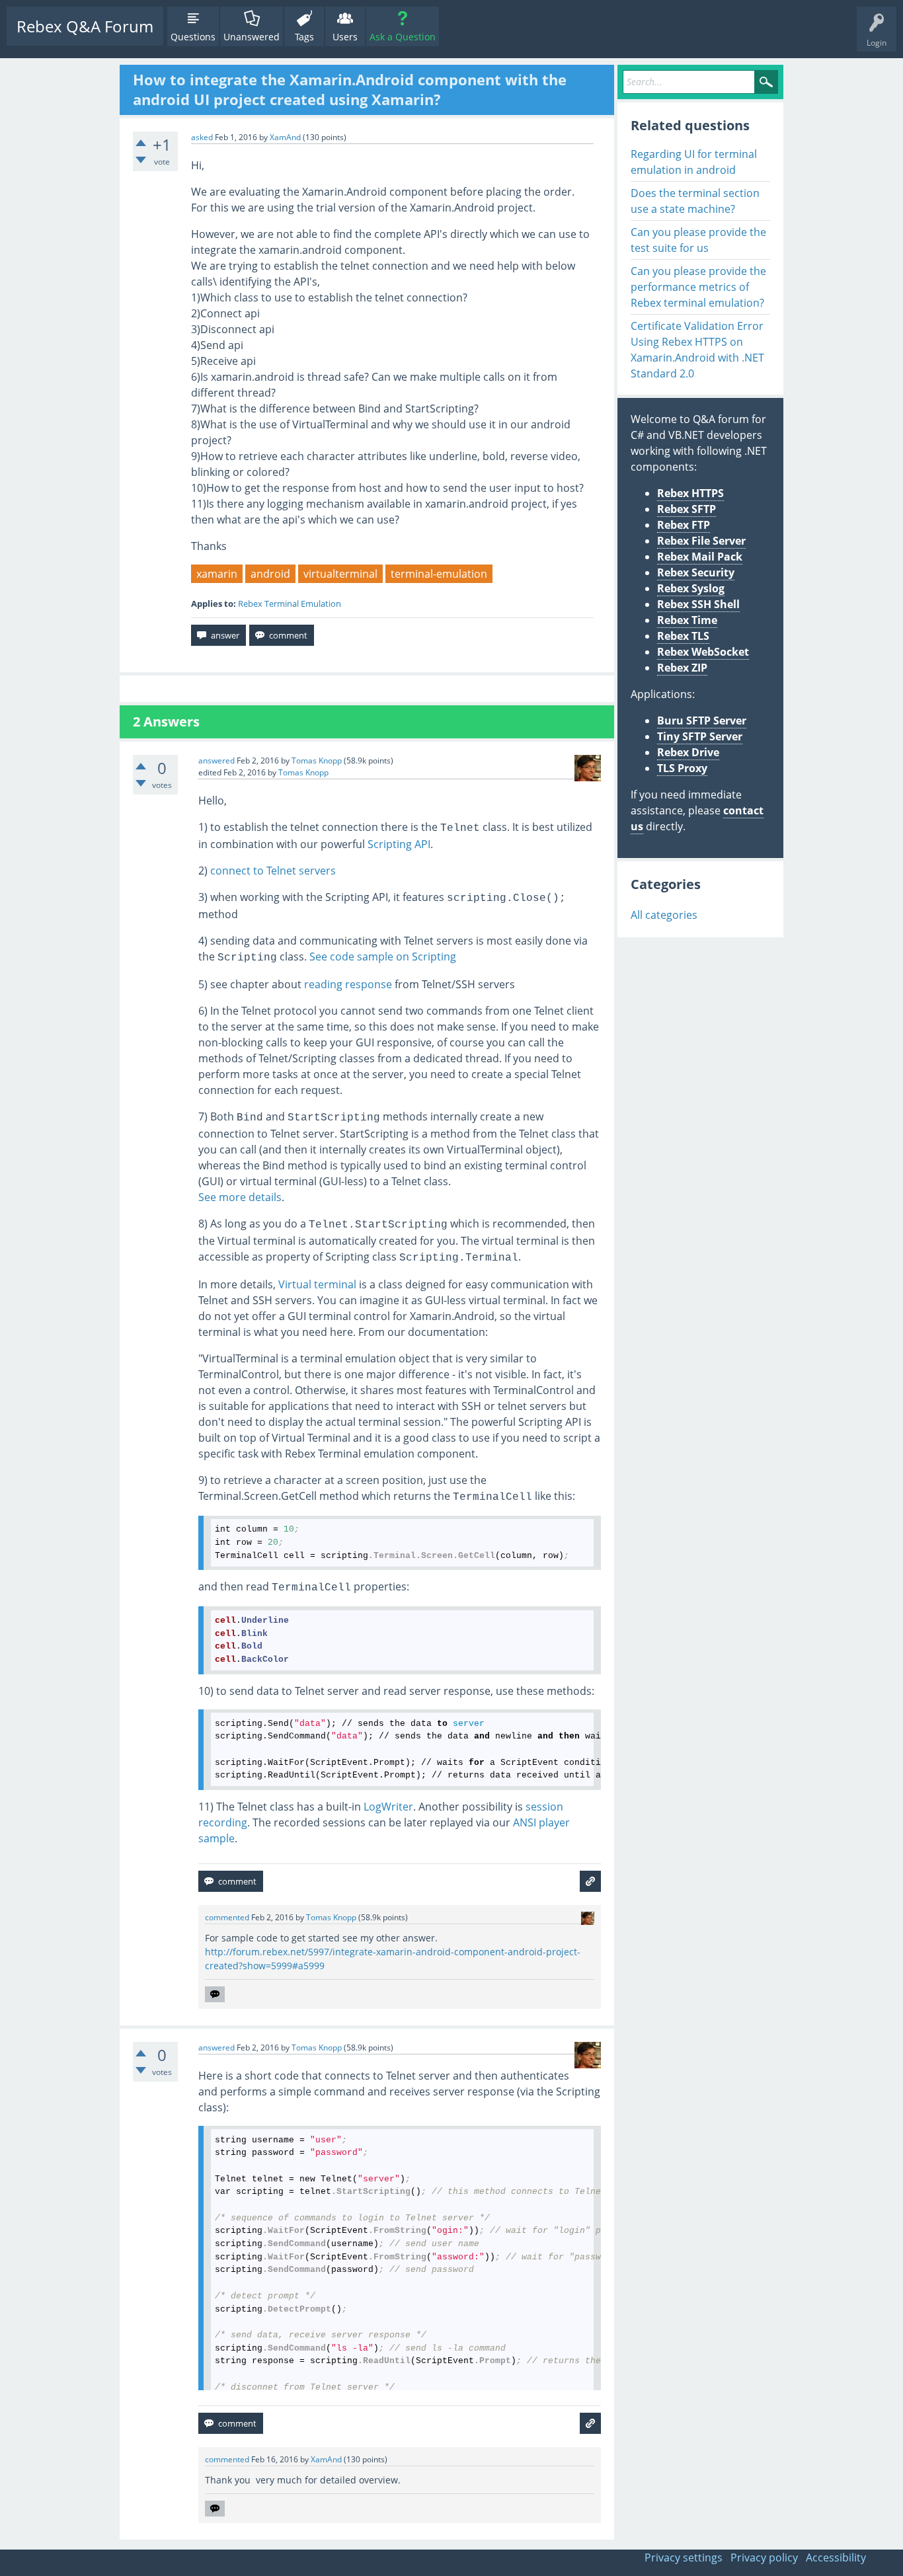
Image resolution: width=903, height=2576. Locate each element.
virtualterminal (340, 574)
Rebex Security (696, 572)
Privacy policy (764, 2557)
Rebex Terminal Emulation (290, 604)
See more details (240, 1197)
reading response (348, 984)
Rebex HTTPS (690, 493)
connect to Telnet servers (273, 871)
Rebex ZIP (682, 668)
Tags (304, 37)
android (270, 574)
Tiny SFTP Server (700, 736)
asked (202, 137)
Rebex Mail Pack (700, 557)
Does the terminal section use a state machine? (695, 201)
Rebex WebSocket (703, 652)
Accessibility (836, 2557)
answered (216, 761)
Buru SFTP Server (702, 721)
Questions (193, 37)
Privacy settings (684, 2557)
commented (227, 1917)
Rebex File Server (701, 541)
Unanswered (252, 37)
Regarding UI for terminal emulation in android (694, 162)
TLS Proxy (682, 768)
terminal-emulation (439, 574)
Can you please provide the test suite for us (698, 240)
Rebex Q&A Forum (85, 26)
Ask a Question (403, 37)
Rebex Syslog (691, 588)
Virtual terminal (317, 1284)
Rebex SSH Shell (698, 604)
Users (345, 37)
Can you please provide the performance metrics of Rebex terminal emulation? (698, 287)
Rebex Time (687, 620)
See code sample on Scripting (383, 956)
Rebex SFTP (687, 509)
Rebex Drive (688, 752)
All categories (664, 915)
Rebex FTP (684, 525)
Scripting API (399, 844)
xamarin (217, 574)
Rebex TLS (683, 636)
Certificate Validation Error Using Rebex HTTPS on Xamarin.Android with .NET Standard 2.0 (697, 350)
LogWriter (388, 1807)
